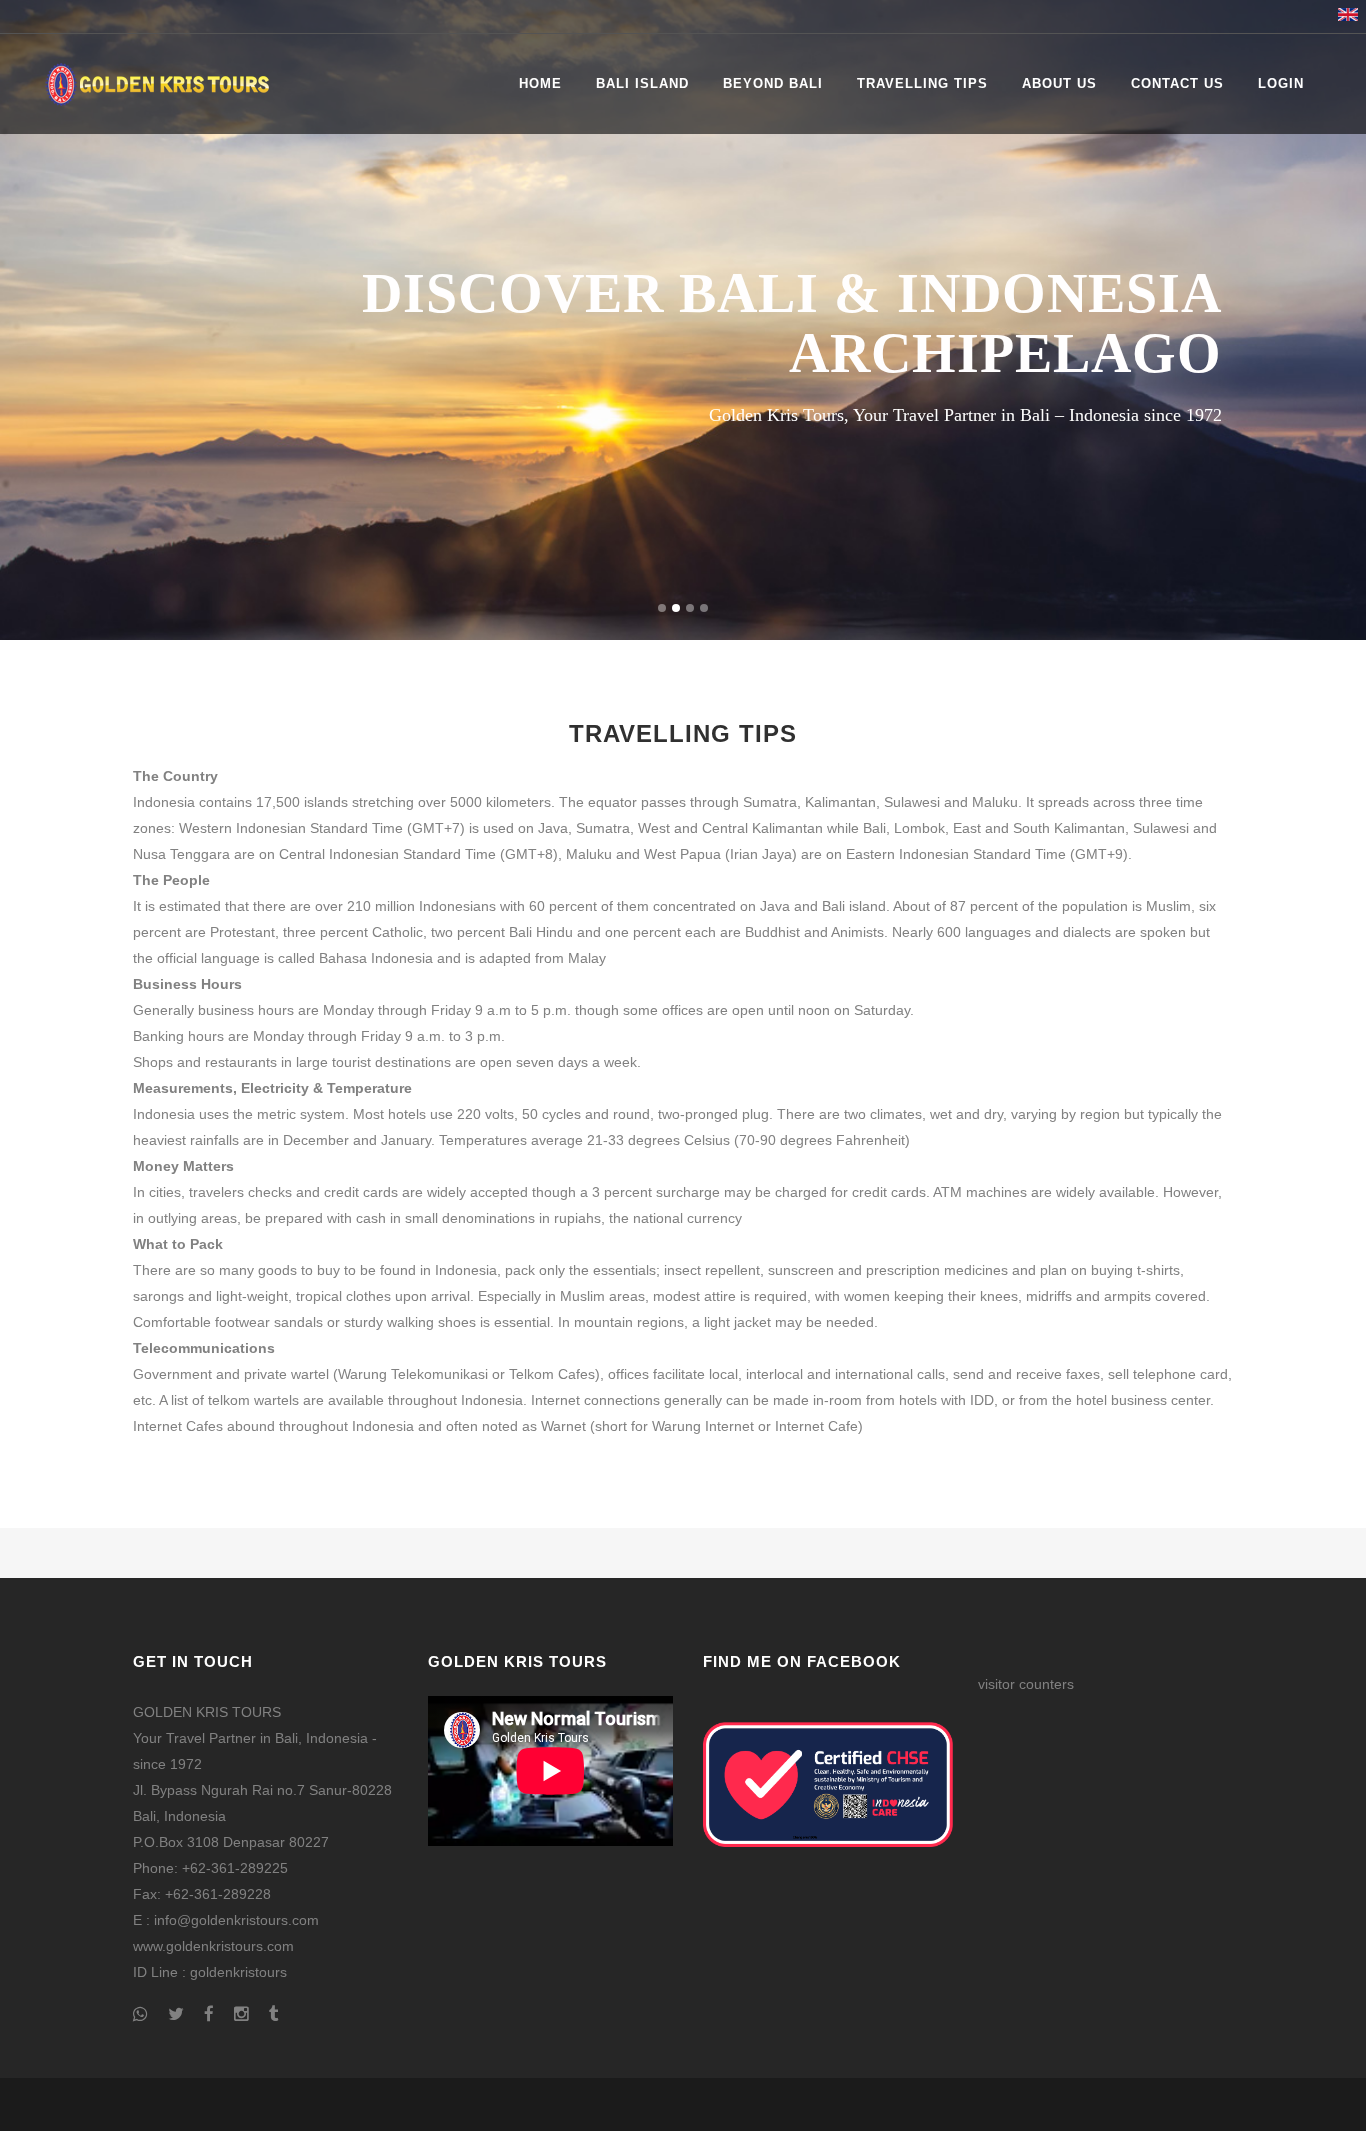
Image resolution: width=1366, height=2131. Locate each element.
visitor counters (1026, 1684)
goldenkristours (238, 1972)
